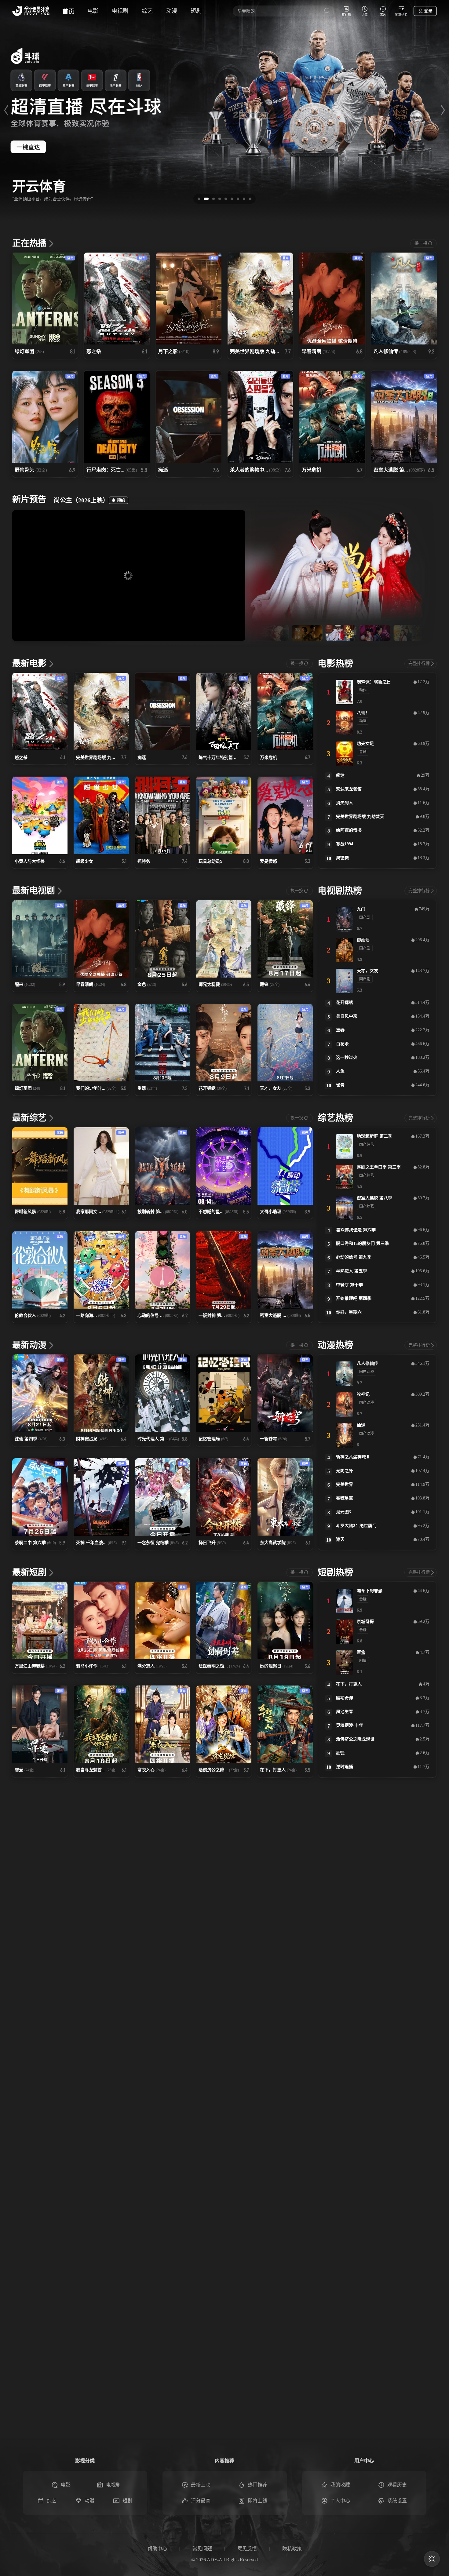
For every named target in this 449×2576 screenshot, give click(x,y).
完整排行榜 (419, 663)
